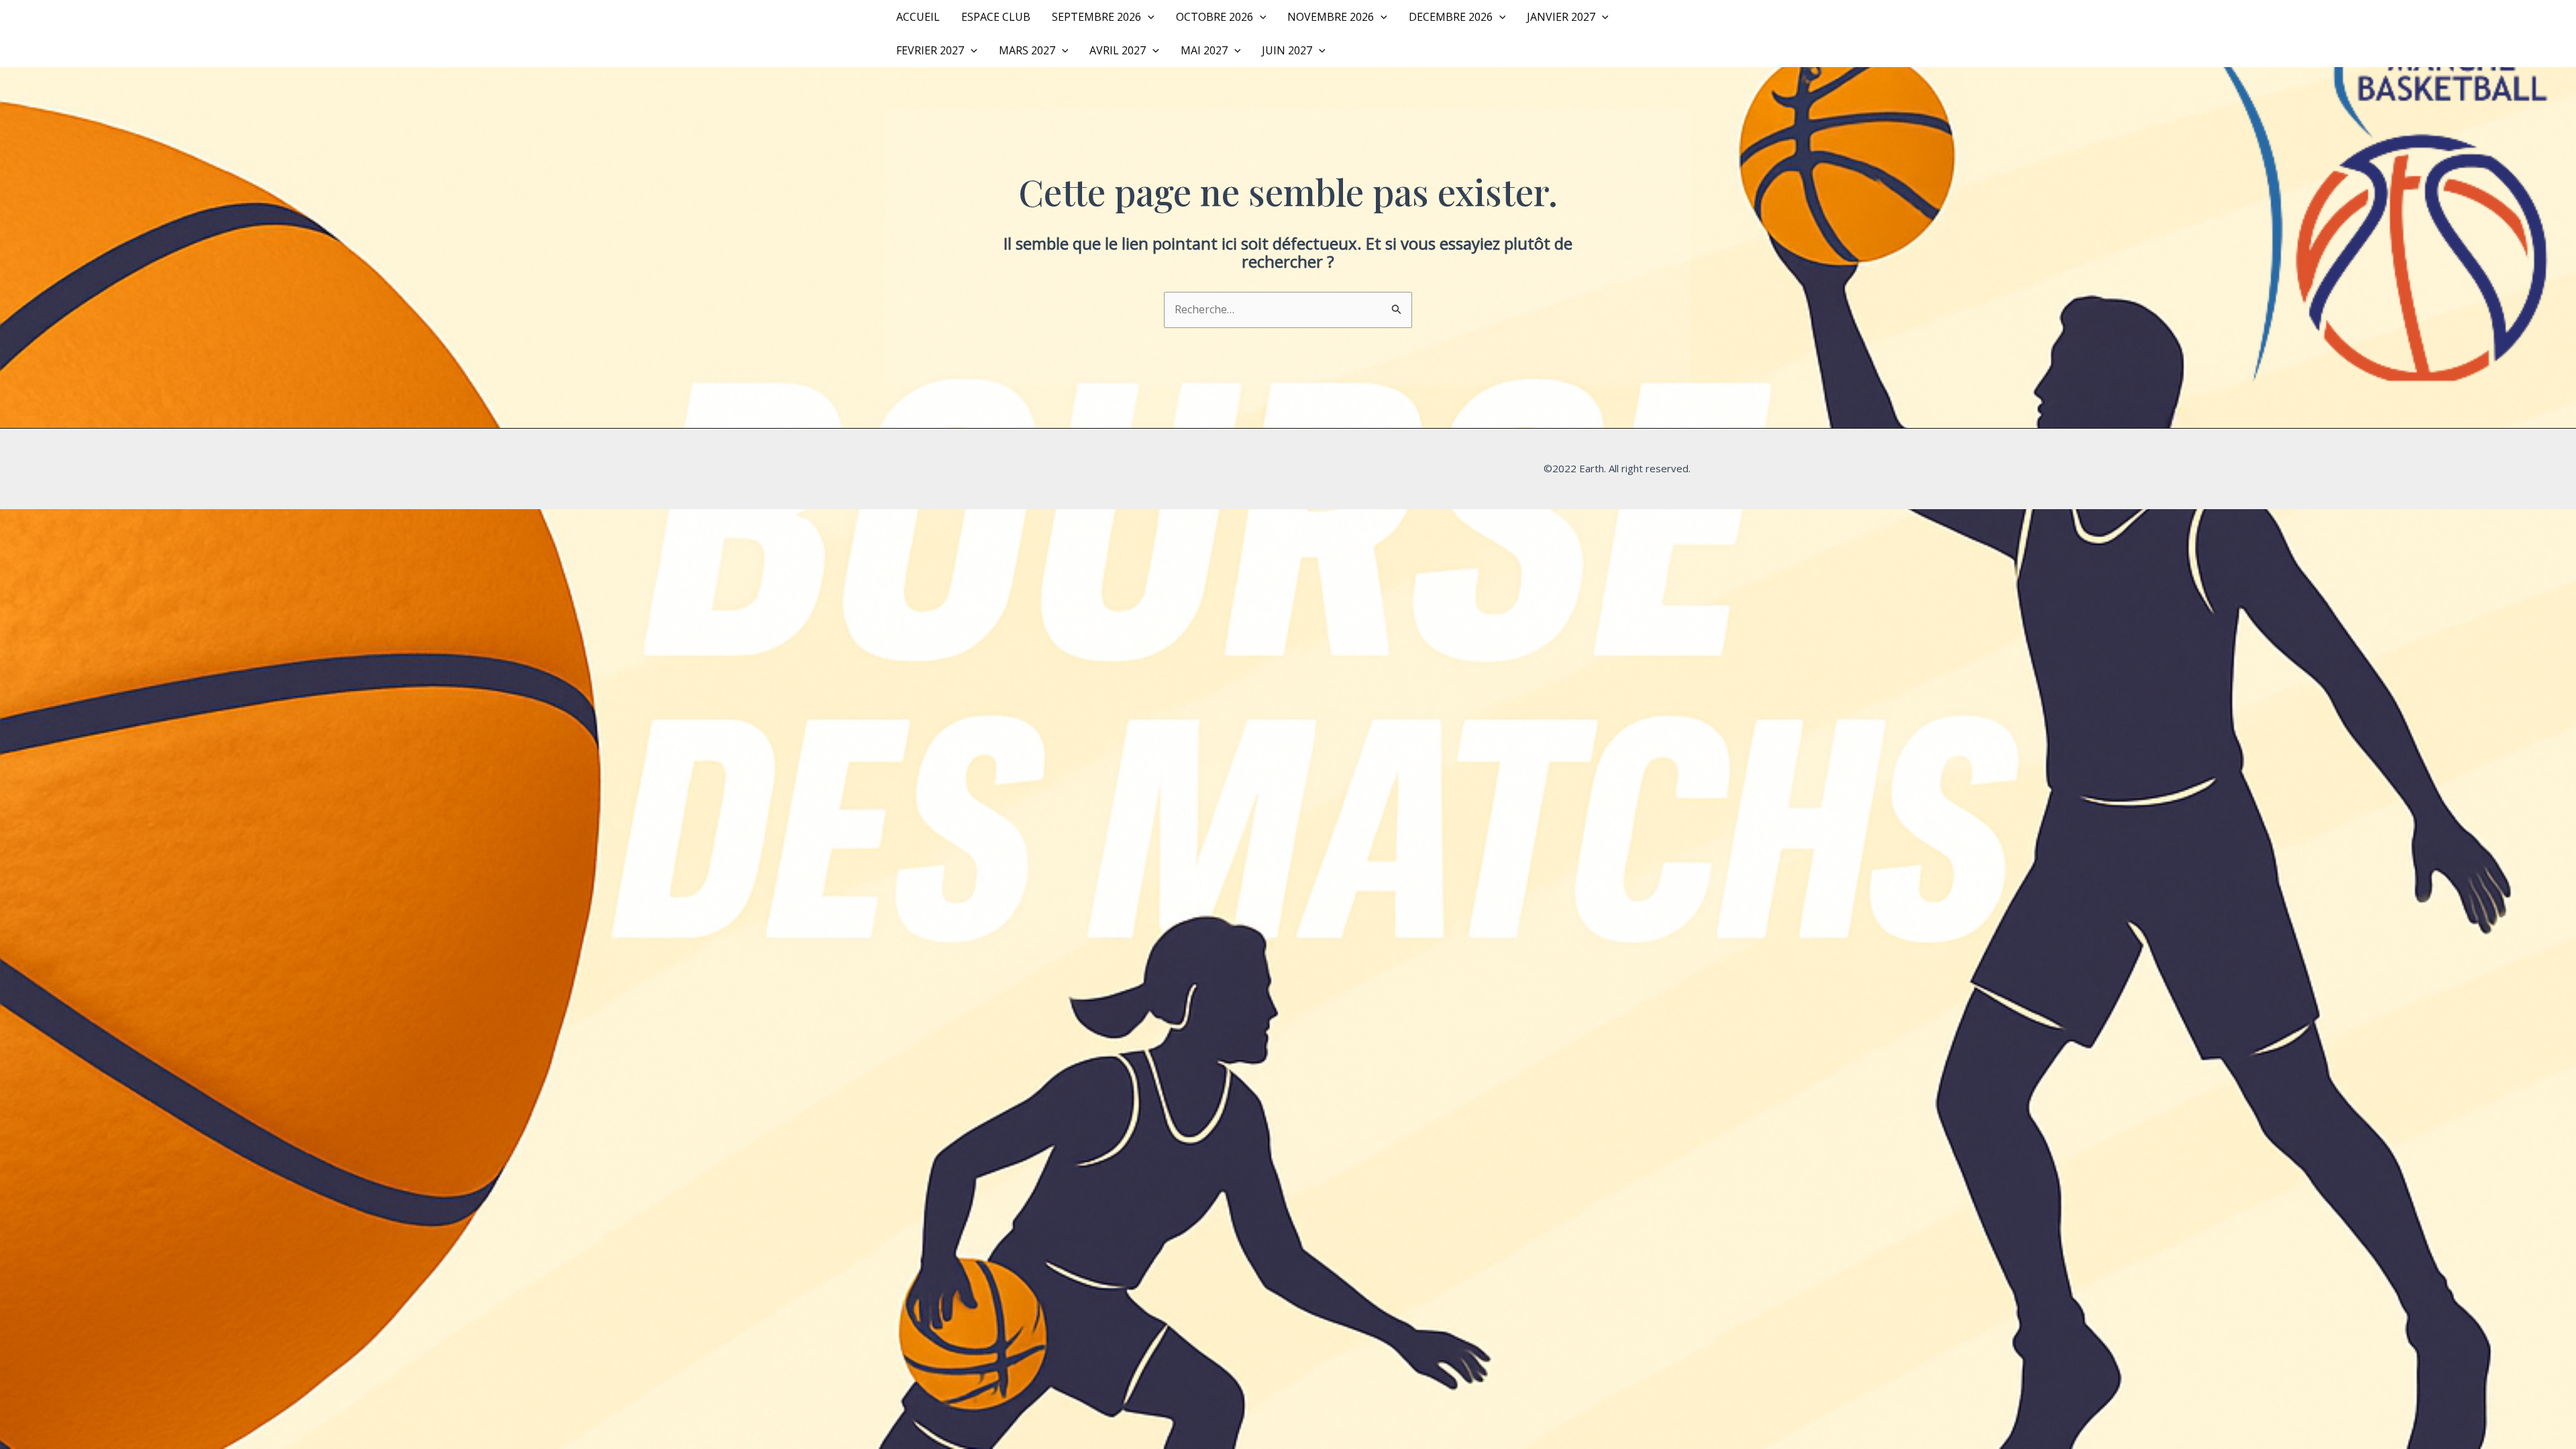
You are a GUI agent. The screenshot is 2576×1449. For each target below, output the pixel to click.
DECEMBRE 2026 (1451, 17)
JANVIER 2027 (1561, 17)
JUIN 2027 (1287, 50)
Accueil (918, 17)
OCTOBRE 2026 (1215, 17)
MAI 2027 (1204, 50)
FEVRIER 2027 (930, 50)
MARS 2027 (1027, 50)
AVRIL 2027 (1118, 50)
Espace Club (996, 17)
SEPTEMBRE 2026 (1096, 17)
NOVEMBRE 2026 (1331, 17)
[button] (1148, 17)
